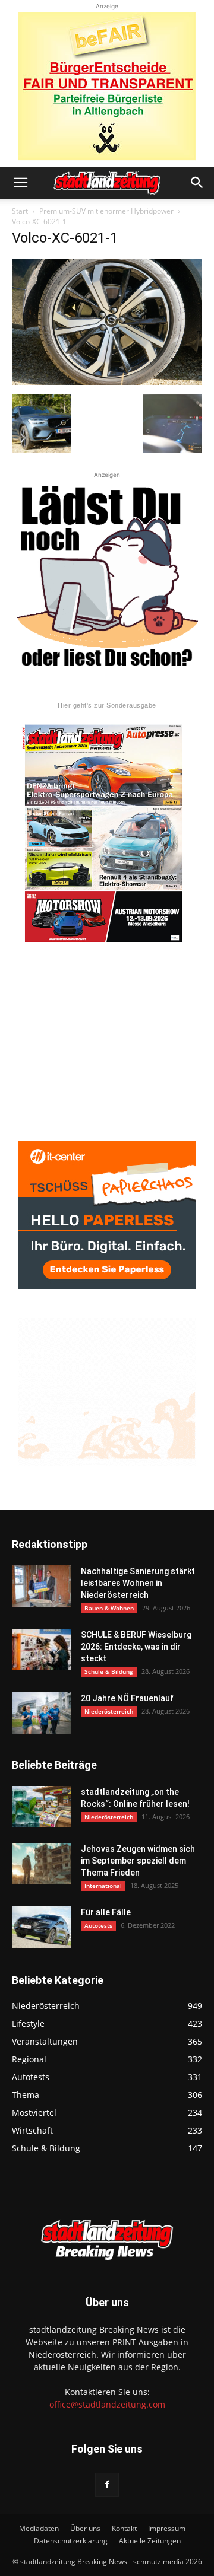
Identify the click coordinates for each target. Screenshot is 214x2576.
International (103, 1886)
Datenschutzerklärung (71, 2541)
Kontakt (124, 2528)
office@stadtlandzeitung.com (107, 2404)
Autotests (98, 1925)
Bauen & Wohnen (109, 1608)
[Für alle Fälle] (42, 1927)
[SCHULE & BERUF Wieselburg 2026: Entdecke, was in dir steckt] (42, 1650)
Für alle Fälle (106, 1912)
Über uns (85, 2528)
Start (20, 211)
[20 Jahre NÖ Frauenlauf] (42, 1713)
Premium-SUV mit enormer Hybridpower (106, 211)
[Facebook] (107, 2485)
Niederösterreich (109, 1711)
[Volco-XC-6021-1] (107, 382)
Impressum (167, 2528)
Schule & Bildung (109, 1671)
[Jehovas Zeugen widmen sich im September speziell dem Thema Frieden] (42, 1864)
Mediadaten (39, 2528)
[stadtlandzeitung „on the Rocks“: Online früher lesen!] (42, 1807)
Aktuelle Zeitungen (150, 2541)
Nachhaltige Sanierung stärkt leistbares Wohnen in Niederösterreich (138, 1583)
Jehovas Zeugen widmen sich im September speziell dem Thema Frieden (138, 1861)
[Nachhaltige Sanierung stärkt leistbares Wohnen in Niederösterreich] (42, 1586)
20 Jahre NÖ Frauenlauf (127, 1698)
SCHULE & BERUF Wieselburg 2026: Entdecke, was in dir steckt (136, 1647)
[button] (20, 183)
